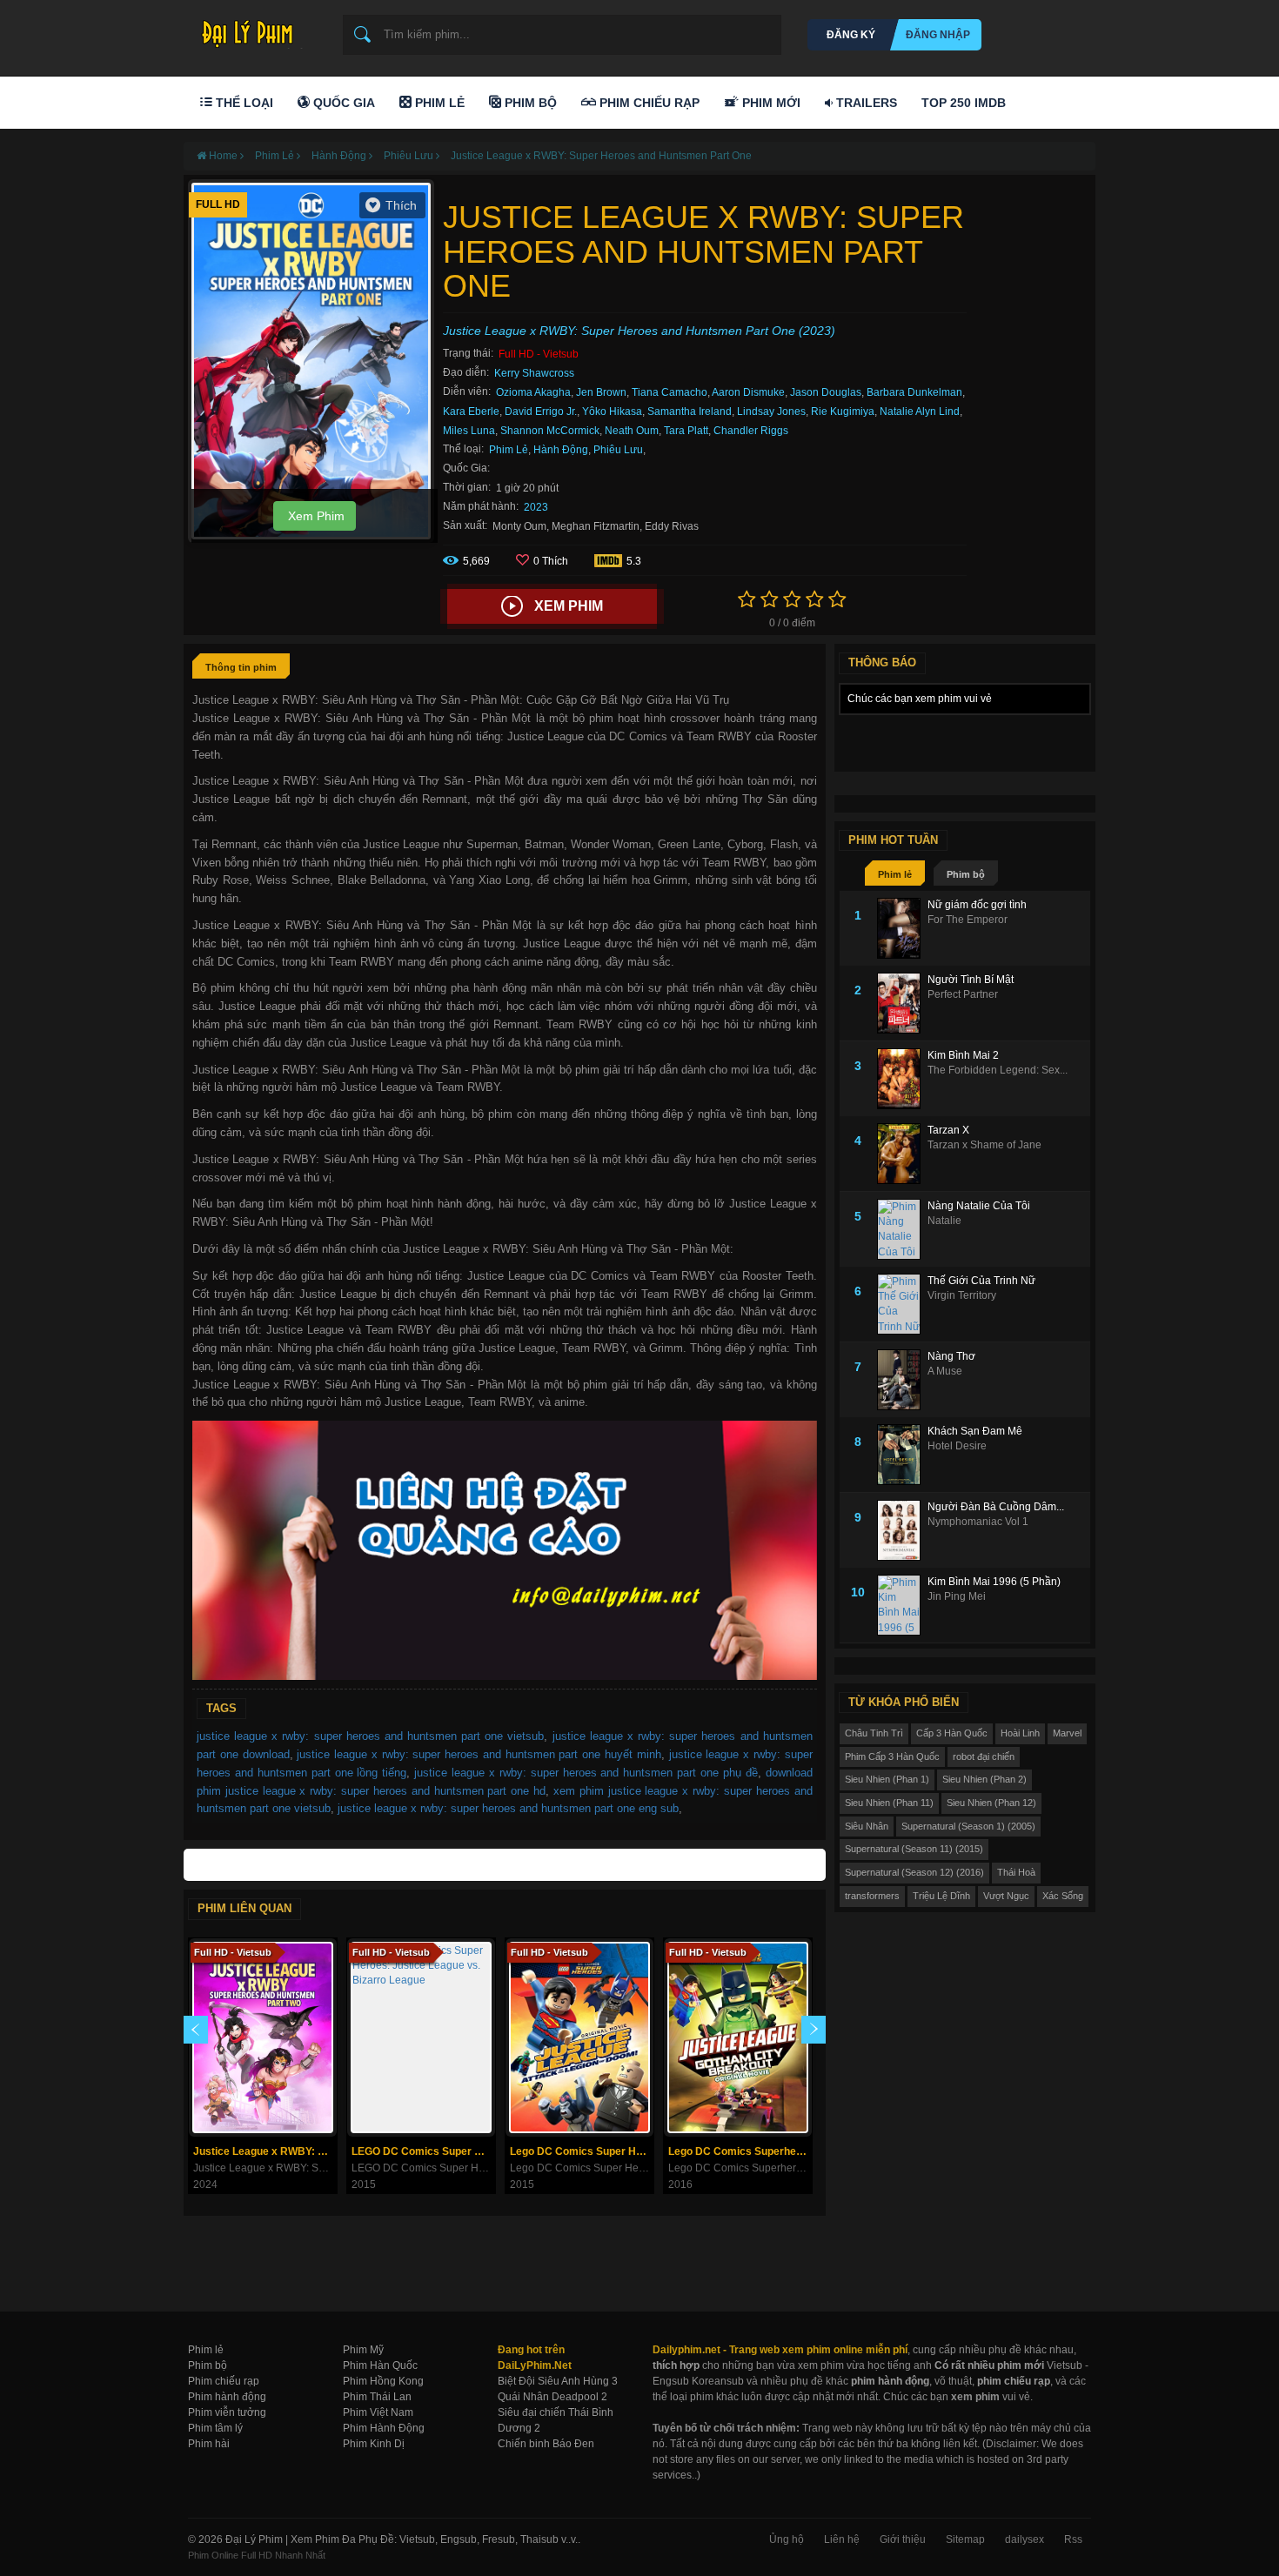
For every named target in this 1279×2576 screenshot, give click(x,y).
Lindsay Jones (771, 411)
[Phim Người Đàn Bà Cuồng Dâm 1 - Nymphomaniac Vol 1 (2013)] (902, 1530)
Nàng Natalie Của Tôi (979, 1206)
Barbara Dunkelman (914, 392)
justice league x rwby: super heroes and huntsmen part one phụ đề (586, 1773)
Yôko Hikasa (612, 411)
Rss (1073, 2539)
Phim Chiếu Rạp (648, 103)
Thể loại (243, 103)
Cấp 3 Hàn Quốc (952, 1733)
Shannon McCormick (550, 431)
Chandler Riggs (751, 431)
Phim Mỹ (363, 2350)
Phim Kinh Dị (374, 2444)
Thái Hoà (1016, 1872)
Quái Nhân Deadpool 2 (552, 2397)
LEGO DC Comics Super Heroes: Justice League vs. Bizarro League (423, 2151)
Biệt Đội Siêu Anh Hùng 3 (558, 2381)
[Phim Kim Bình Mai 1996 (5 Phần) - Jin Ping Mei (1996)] (902, 1605)
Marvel (1067, 1733)
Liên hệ (842, 2539)
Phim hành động (227, 2397)
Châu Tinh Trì (874, 1733)
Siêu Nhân (867, 1826)
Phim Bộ (529, 103)
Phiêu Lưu (618, 450)
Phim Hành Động (384, 2428)
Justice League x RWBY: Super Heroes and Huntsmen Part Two (265, 2151)
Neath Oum (632, 431)
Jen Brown (601, 392)
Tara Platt (686, 431)
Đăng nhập (938, 35)
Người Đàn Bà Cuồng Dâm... (996, 1507)
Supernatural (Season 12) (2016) (914, 1872)
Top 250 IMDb (964, 103)
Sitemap (965, 2539)
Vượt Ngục (1006, 1896)
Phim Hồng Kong (383, 2381)
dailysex (1025, 2539)
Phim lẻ (895, 874)
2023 (536, 507)
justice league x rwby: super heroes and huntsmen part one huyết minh (479, 1754)
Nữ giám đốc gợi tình (977, 905)
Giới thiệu (903, 2539)
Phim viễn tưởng (227, 2412)
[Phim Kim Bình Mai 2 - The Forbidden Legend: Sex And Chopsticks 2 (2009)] (902, 1079)
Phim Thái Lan (377, 2397)
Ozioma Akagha (533, 392)
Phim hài (209, 2444)
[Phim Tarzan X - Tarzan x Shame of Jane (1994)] (902, 1154)
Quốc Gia (342, 103)
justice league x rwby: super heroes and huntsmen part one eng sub (508, 1808)
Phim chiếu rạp (224, 2381)
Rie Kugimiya (843, 411)
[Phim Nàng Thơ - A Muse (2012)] (902, 1380)
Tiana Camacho (670, 392)
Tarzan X (948, 1130)
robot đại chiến (984, 1756)
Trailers (865, 103)
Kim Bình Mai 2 (963, 1055)
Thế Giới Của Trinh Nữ (981, 1281)
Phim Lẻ (438, 103)
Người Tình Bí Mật (971, 980)
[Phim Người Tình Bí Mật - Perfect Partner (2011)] (902, 1003)
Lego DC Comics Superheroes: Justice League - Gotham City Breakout (740, 2151)
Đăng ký (851, 35)
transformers (872, 1896)
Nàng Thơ (951, 1356)
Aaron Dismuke (748, 392)
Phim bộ (966, 874)
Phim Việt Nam (378, 2412)
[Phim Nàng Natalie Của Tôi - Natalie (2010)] (902, 1229)
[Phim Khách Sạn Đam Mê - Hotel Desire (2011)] (902, 1455)
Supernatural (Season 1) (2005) (968, 1826)
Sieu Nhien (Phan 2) (984, 1779)
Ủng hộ (787, 2539)
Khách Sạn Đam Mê (975, 1431)
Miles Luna (469, 431)
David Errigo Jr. (541, 411)
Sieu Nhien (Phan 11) (889, 1803)
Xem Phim (315, 516)
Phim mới (770, 103)
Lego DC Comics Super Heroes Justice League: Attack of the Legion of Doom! (582, 2151)
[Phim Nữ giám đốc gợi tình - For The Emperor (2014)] (902, 928)
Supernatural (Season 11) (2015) (914, 1849)
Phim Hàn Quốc (380, 2365)
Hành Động (561, 450)
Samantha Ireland (690, 411)
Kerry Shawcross (534, 373)
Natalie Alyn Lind (920, 411)
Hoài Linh (1020, 1733)
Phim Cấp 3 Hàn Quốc (892, 1756)
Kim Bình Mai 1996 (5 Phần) (994, 1582)
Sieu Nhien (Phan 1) (887, 1779)
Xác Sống (1063, 1896)
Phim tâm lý (215, 2428)
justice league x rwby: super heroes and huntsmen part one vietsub (370, 1736)
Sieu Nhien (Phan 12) (991, 1803)
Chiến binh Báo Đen (546, 2444)
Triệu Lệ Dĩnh (941, 1896)
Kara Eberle (471, 411)
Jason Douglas (826, 392)
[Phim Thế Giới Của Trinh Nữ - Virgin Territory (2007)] (902, 1304)
